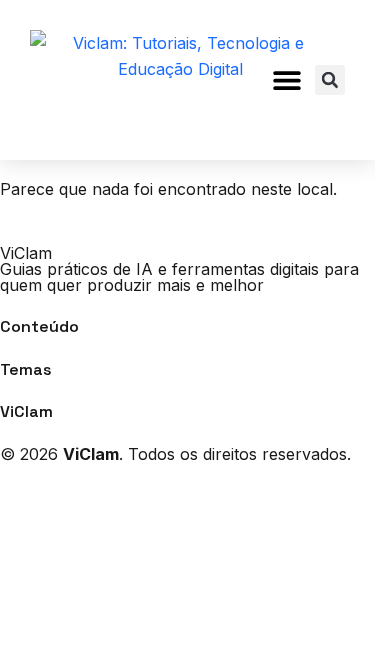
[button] (287, 80)
